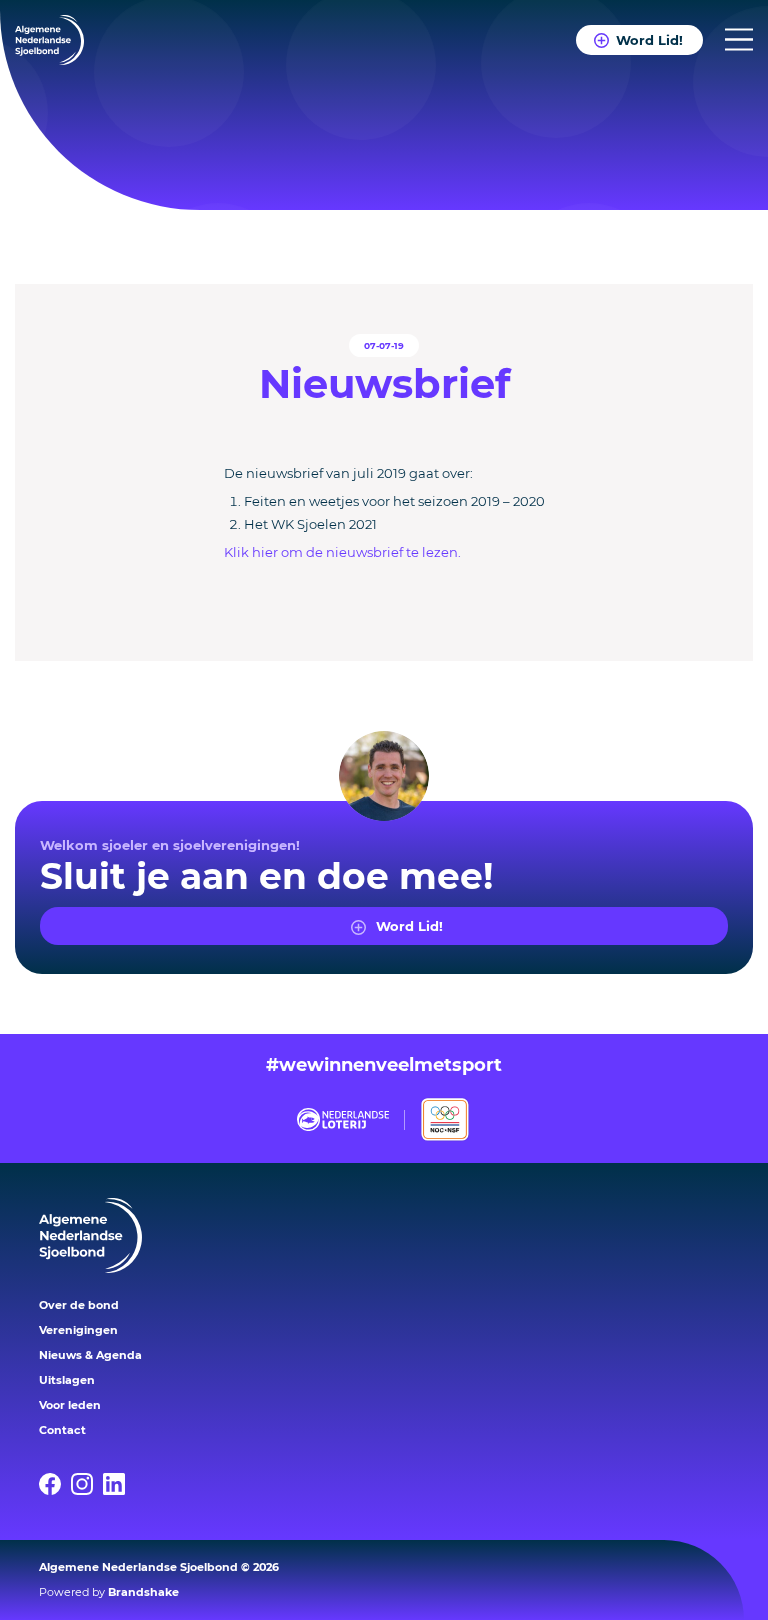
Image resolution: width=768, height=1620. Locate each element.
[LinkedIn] (119, 1484)
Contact (62, 1430)
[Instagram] (87, 1484)
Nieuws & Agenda (90, 1355)
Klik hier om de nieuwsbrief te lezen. (342, 552)
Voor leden (70, 1405)
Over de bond (79, 1305)
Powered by (109, 1592)
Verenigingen (78, 1330)
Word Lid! (649, 40)
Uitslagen (67, 1380)
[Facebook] (55, 1484)
